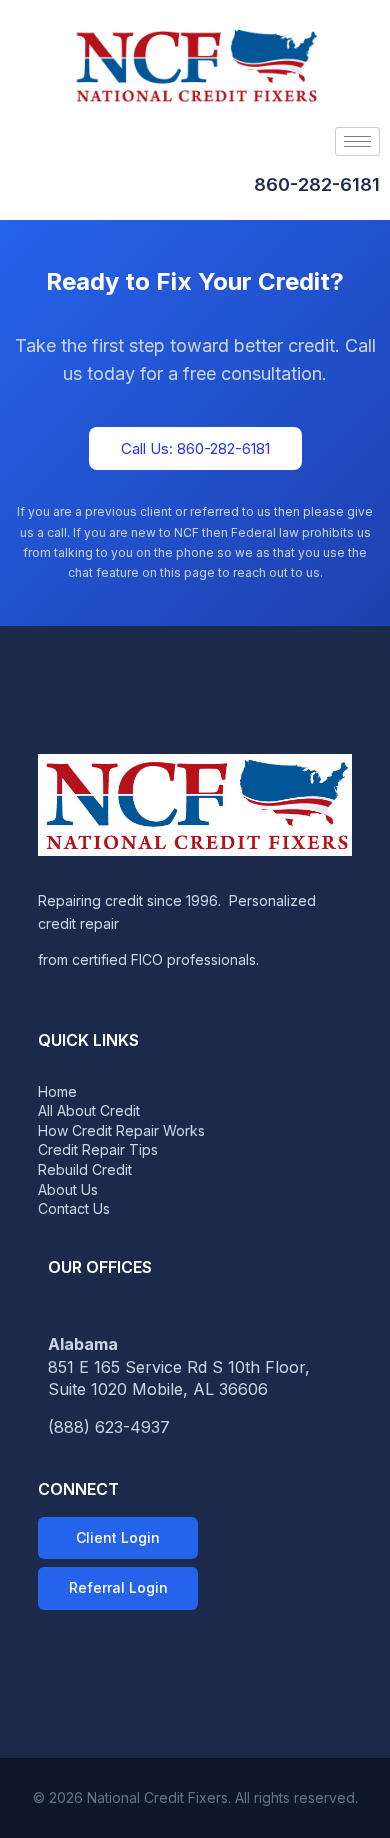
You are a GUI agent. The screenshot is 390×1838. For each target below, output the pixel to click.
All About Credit (89, 1110)
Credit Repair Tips (98, 1149)
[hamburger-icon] (357, 141)
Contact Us (74, 1208)
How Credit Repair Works (121, 1130)
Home (57, 1091)
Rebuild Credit (85, 1169)
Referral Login (118, 1587)
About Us (68, 1189)
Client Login (118, 1537)
